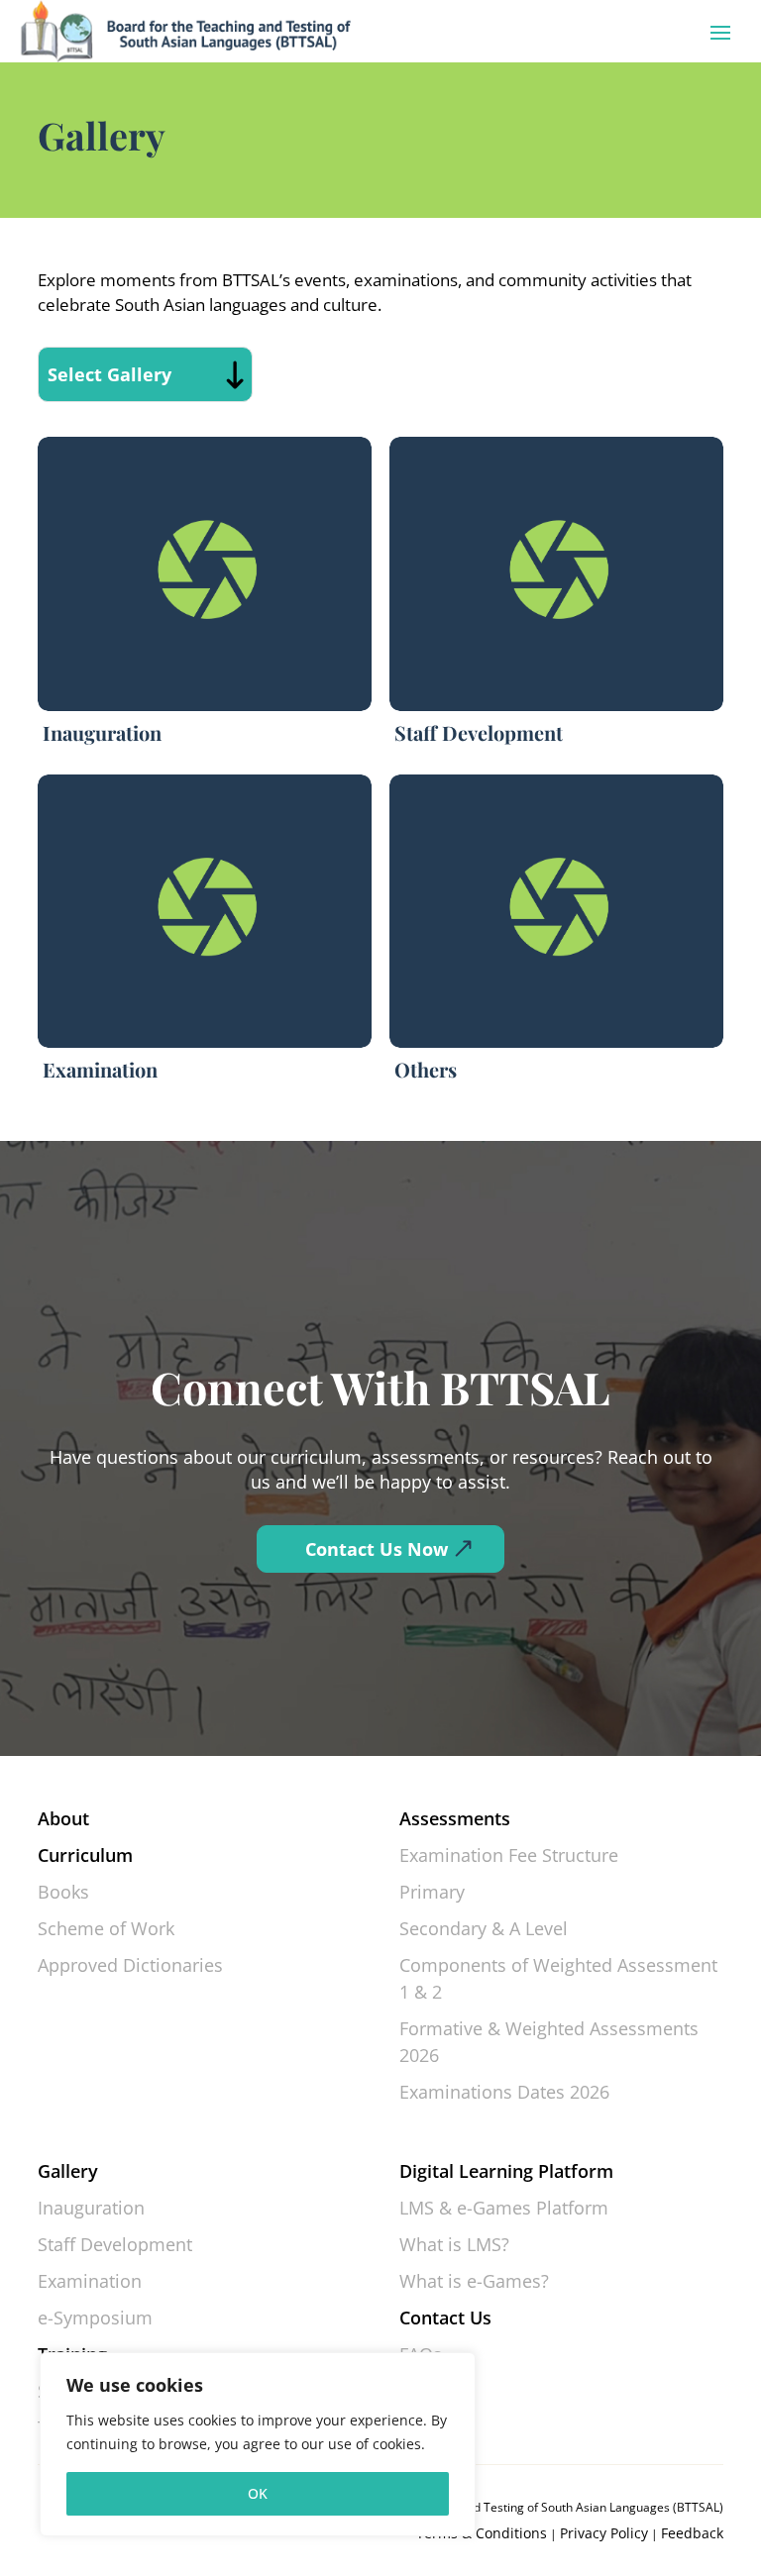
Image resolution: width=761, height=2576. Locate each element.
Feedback (692, 2533)
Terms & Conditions (482, 2533)
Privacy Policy (604, 2533)
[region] (258, 2444)
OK (258, 2493)
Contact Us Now (377, 1549)
